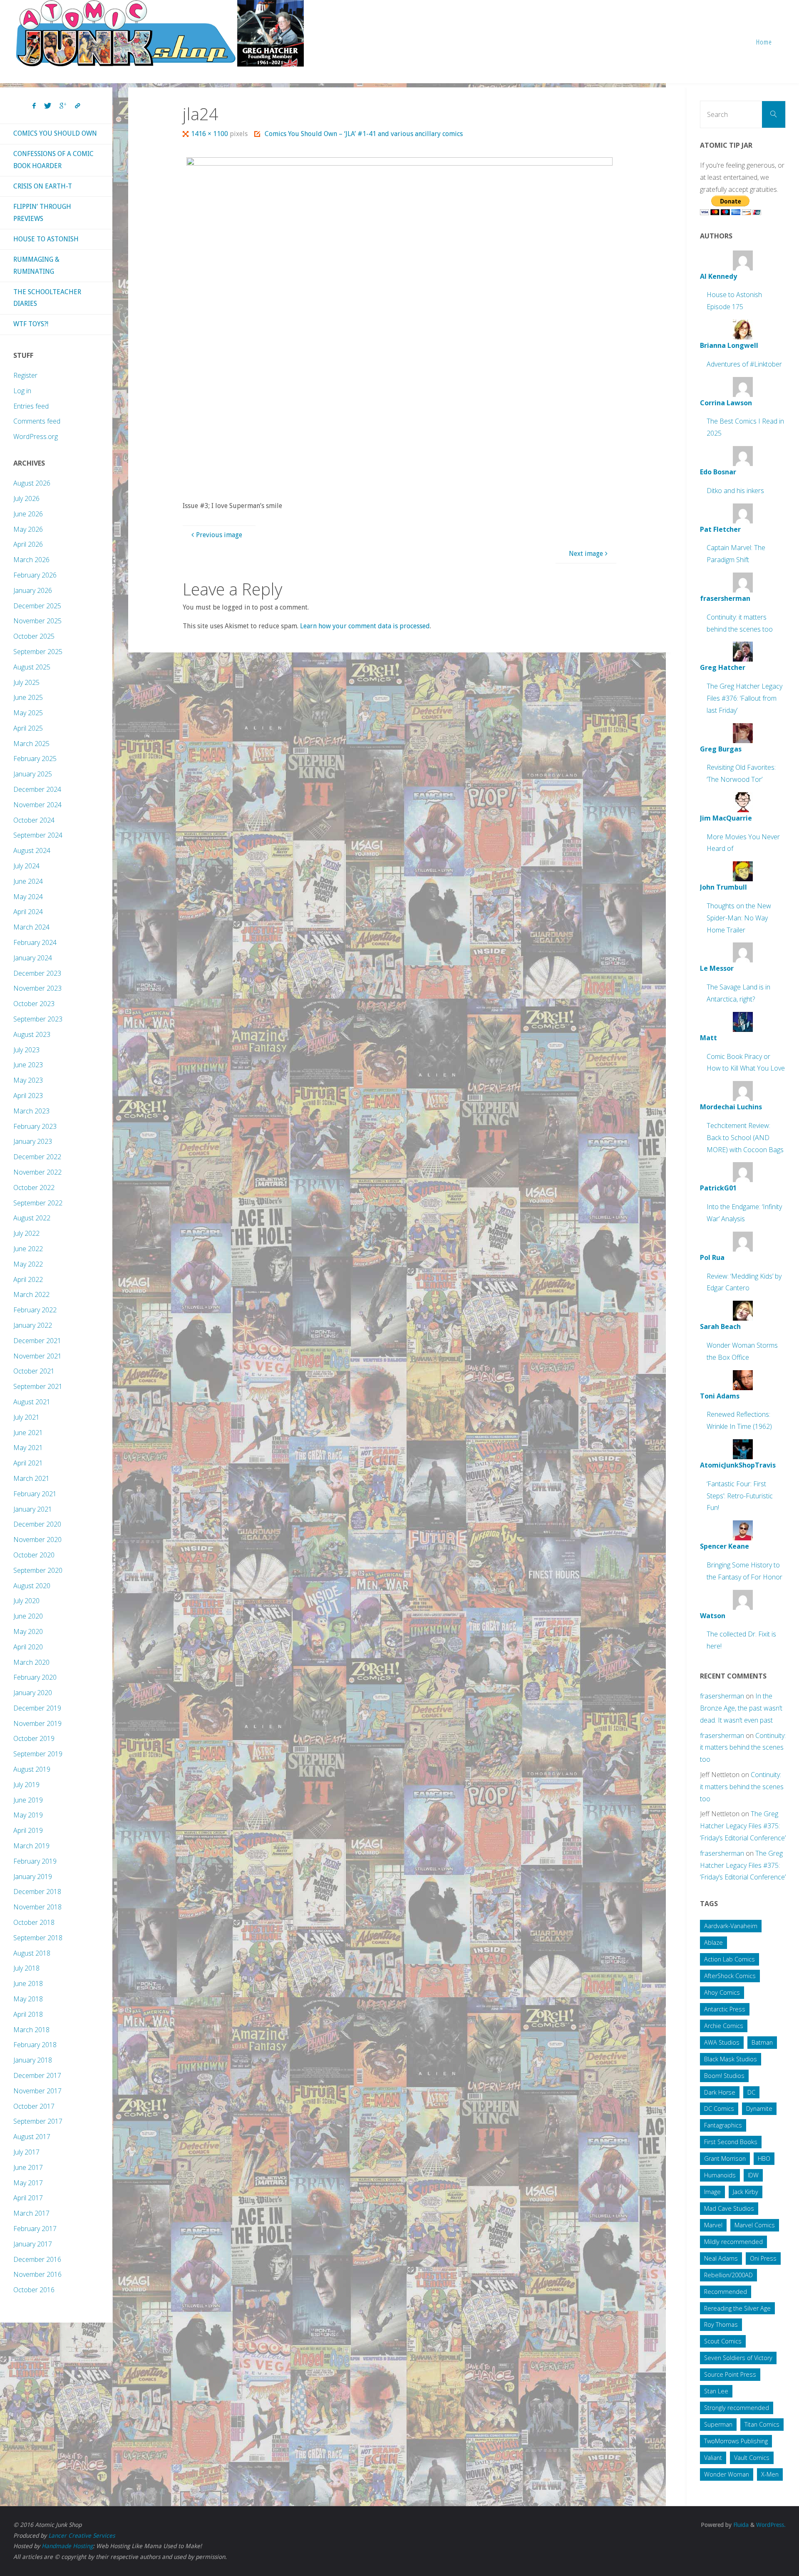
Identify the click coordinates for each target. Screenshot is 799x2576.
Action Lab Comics (730, 1959)
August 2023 (32, 1034)
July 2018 (26, 1968)
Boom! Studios (724, 2076)
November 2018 (37, 1907)
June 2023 (28, 1065)
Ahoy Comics (722, 1992)
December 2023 (37, 973)
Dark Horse (720, 2092)
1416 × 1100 (210, 134)
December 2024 (37, 789)
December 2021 (37, 1341)
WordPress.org (36, 436)
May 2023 (28, 1080)
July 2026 (26, 498)
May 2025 (28, 713)
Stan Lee (716, 2391)
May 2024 (28, 897)
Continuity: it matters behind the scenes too (743, 1748)
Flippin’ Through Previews (42, 213)
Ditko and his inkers (735, 491)
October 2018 (34, 1922)
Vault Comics (752, 2458)
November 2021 (37, 1356)
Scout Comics (723, 2341)
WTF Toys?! (31, 324)
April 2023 (28, 1096)
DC (751, 2092)
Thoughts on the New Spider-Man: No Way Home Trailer (739, 918)
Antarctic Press (725, 2009)
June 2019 (28, 1800)
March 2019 (31, 1846)
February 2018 (35, 2045)
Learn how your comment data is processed (365, 626)
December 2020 (37, 1524)
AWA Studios (722, 2042)
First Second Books (731, 2142)
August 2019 (32, 1769)
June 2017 (28, 2167)
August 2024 (32, 850)
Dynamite (759, 2109)
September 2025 (38, 652)
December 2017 (37, 2075)
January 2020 (33, 1693)
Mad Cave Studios (729, 2208)
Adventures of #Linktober (744, 364)
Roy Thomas (721, 2324)
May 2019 (28, 1815)
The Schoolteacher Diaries (47, 298)
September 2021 (38, 1386)
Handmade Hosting (67, 2546)
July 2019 (26, 1785)
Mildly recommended (733, 2242)
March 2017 (31, 2213)
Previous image (219, 535)
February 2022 (35, 1310)
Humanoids (720, 2175)
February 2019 (35, 1861)
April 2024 (28, 912)
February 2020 (35, 1677)
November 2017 (37, 2091)
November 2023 (37, 988)
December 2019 (37, 1708)
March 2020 (31, 1662)
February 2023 (35, 1126)
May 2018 (28, 1999)
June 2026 (28, 514)
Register (25, 375)
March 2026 (31, 560)
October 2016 (34, 2290)
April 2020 (28, 1647)
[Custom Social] (77, 106)
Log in (22, 391)
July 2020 (26, 1601)
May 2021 (28, 1448)
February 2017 (35, 2229)
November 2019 (37, 1723)
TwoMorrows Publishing (736, 2441)
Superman (718, 2424)
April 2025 (28, 728)
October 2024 (34, 820)
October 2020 (34, 1555)
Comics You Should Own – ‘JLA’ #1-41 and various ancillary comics (364, 134)
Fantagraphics (723, 2125)
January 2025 (33, 774)
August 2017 (32, 2137)
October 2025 (34, 636)
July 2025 (26, 682)
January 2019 (33, 1877)
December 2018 (37, 1892)
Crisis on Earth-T (43, 186)
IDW (753, 2175)
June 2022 (28, 1249)
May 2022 (28, 1264)
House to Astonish (46, 239)
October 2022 (34, 1188)
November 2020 (37, 1540)
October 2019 (34, 1738)
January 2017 (33, 2244)
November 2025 (37, 621)
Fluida (740, 2525)
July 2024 (26, 866)
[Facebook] (34, 106)
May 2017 (28, 2183)
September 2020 (38, 1570)
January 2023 (33, 1141)
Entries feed (31, 406)
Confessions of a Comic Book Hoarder (53, 160)
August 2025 (32, 667)
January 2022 (33, 1325)
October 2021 (34, 1371)
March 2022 (31, 1294)
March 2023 (31, 1111)
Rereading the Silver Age (737, 2308)
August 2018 (32, 1953)
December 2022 (37, 1157)
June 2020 (28, 1616)
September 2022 (38, 1203)
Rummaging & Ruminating (36, 265)
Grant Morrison (725, 2158)
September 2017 (38, 2121)
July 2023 (26, 1050)
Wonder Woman (727, 2474)
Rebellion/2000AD (728, 2275)
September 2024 (38, 835)
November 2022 (37, 1172)
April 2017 (28, 2198)
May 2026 (28, 529)
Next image (586, 554)
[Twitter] (48, 106)
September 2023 (38, 1019)
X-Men (770, 2474)
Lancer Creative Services (82, 2536)
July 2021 (26, 1417)
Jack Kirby (746, 2192)
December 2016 (37, 2259)
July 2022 (26, 1233)
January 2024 (33, 958)
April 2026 (28, 544)
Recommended (726, 2292)
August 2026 (32, 483)
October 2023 (34, 1004)
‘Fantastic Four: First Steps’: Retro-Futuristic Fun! (740, 1496)
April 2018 (28, 2014)
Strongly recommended (737, 2408)
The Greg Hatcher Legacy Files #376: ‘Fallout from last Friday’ (744, 698)
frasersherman (722, 1696)
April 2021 (28, 1463)
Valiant (713, 2458)
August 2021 (32, 1402)
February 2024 (35, 942)
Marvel (713, 2225)
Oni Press (763, 2258)
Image (712, 2192)
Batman (762, 2042)
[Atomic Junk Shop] (160, 33)
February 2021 (35, 1494)
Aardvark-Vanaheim (731, 1926)
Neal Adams (721, 2258)
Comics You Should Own (55, 133)
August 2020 (32, 1586)
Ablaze (713, 1943)
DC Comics (719, 2109)
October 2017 (34, 2106)
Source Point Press (730, 2374)
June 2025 (28, 697)
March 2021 (31, 1478)
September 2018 (38, 1938)
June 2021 (28, 1433)
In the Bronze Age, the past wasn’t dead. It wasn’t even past (741, 1708)
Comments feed (37, 421)
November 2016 (37, 2274)
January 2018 (33, 2060)
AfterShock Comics (730, 1976)
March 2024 (31, 927)
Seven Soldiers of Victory (738, 2358)
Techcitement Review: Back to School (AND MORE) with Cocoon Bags (745, 1138)
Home (764, 42)
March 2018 (31, 2030)
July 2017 (26, 2152)
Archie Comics (724, 2026)
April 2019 (28, 1830)
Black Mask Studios (731, 2059)
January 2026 (33, 590)
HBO (764, 2158)
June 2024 (28, 881)
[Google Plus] (63, 106)
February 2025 (35, 759)
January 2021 (33, 1509)
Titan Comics (762, 2424)
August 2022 (32, 1218)
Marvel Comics (755, 2225)
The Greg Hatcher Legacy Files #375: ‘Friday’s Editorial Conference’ (743, 1826)
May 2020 (28, 1631)
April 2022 (28, 1279)
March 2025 (31, 744)
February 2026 (35, 575)
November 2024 (37, 805)
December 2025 (37, 606)
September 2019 (38, 1754)
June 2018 (28, 1983)
